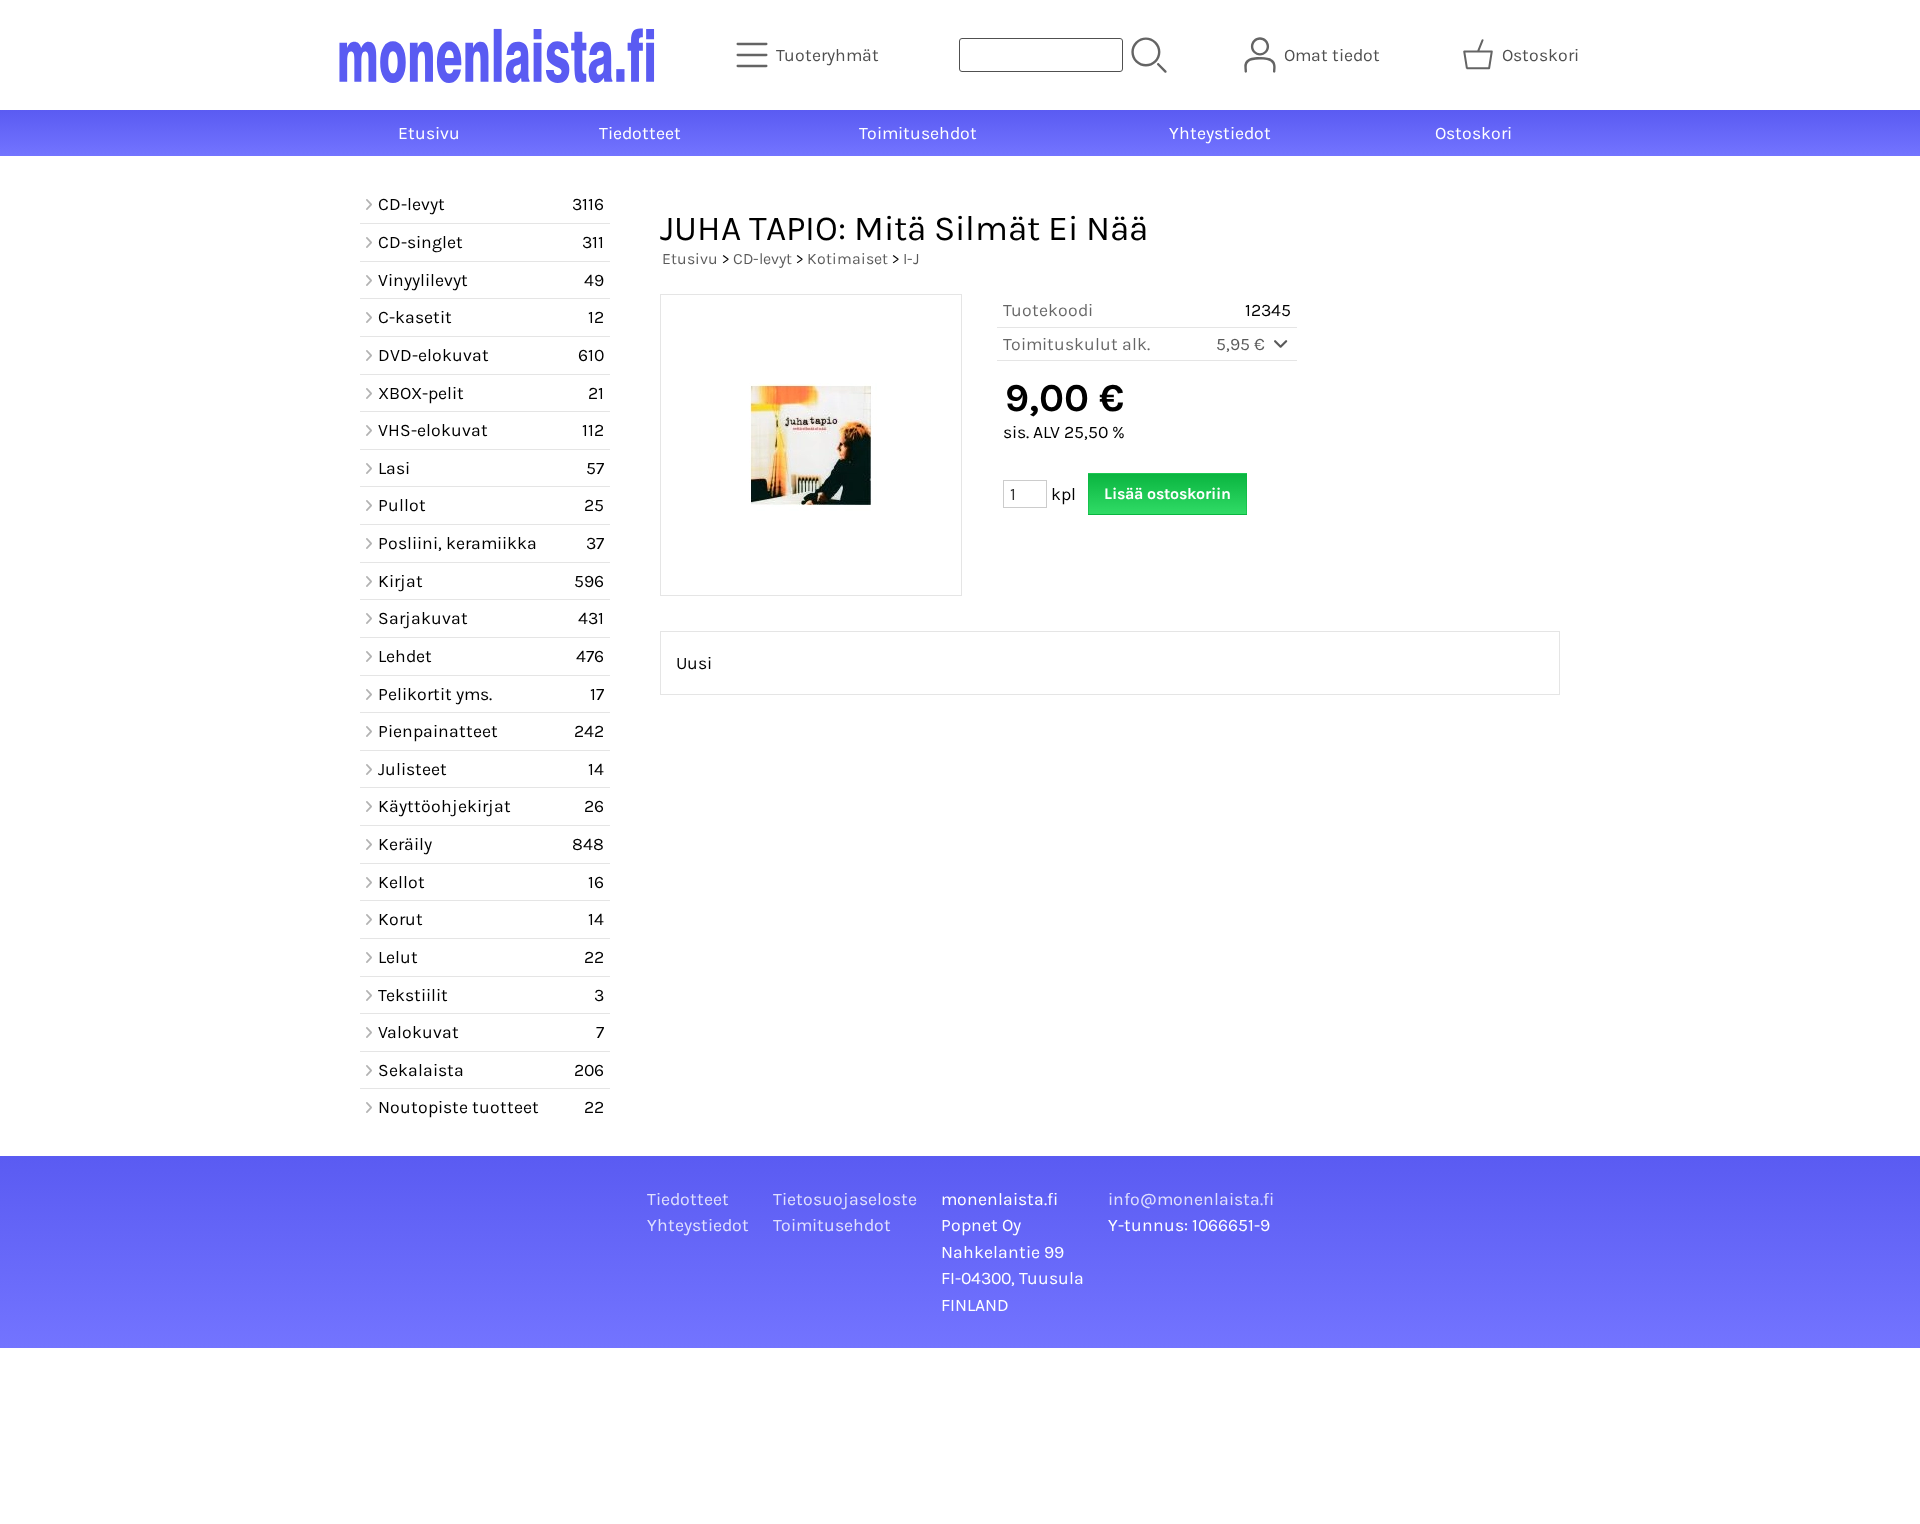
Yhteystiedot (1220, 133)
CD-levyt (762, 258)
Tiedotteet (640, 133)
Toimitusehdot (918, 133)
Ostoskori (1473, 133)
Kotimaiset (847, 258)
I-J (911, 258)
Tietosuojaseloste (845, 1199)
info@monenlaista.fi (1191, 1199)
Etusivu (429, 133)
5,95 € (1242, 344)
